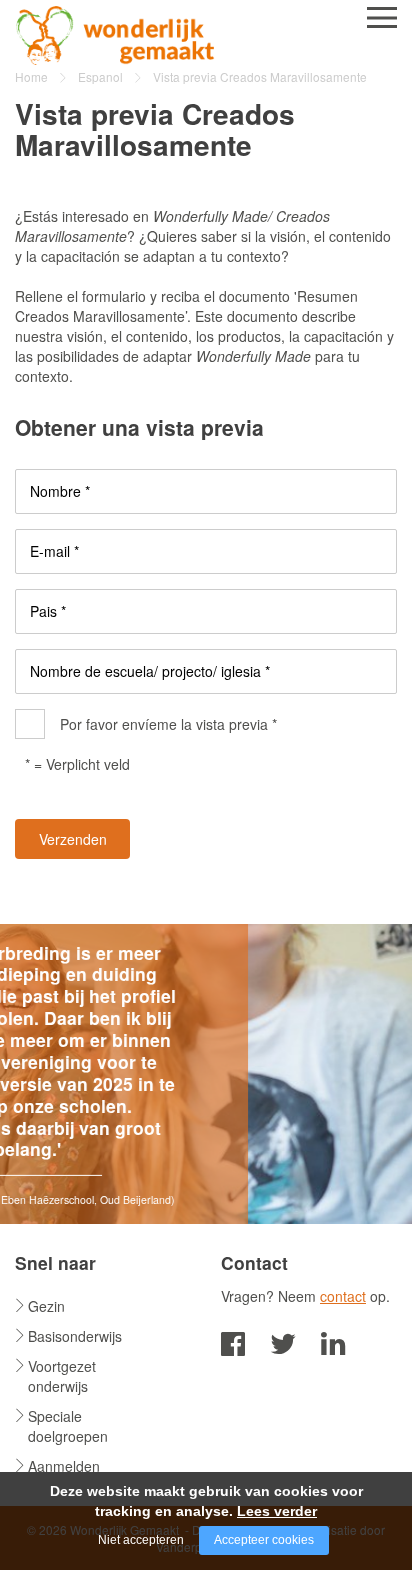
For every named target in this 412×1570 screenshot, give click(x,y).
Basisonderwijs (75, 1336)
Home (31, 76)
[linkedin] (333, 1341)
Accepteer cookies (264, 1540)
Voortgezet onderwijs (62, 1376)
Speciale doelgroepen (68, 1426)
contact (343, 1296)
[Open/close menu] (382, 17)
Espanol (100, 76)
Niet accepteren (141, 1540)
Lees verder (277, 1511)
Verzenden (73, 839)
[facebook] (233, 1341)
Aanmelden (64, 1466)
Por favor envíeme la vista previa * (168, 724)
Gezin (46, 1306)
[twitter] (283, 1341)
